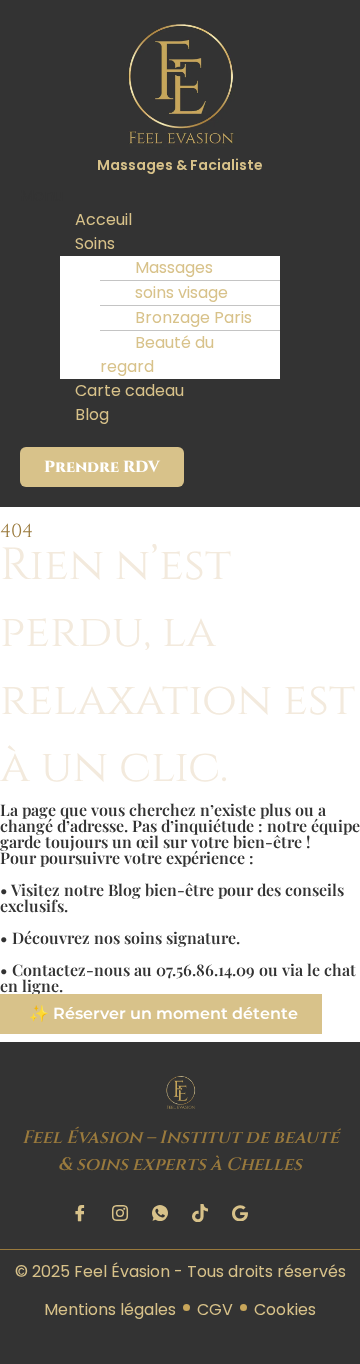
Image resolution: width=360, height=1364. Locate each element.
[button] (180, 196)
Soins (95, 243)
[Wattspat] (160, 1213)
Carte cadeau (129, 390)
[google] (240, 1213)
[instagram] (120, 1213)
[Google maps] (280, 1213)
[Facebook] (80, 1213)
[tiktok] (200, 1213)
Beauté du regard (157, 354)
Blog (92, 414)
